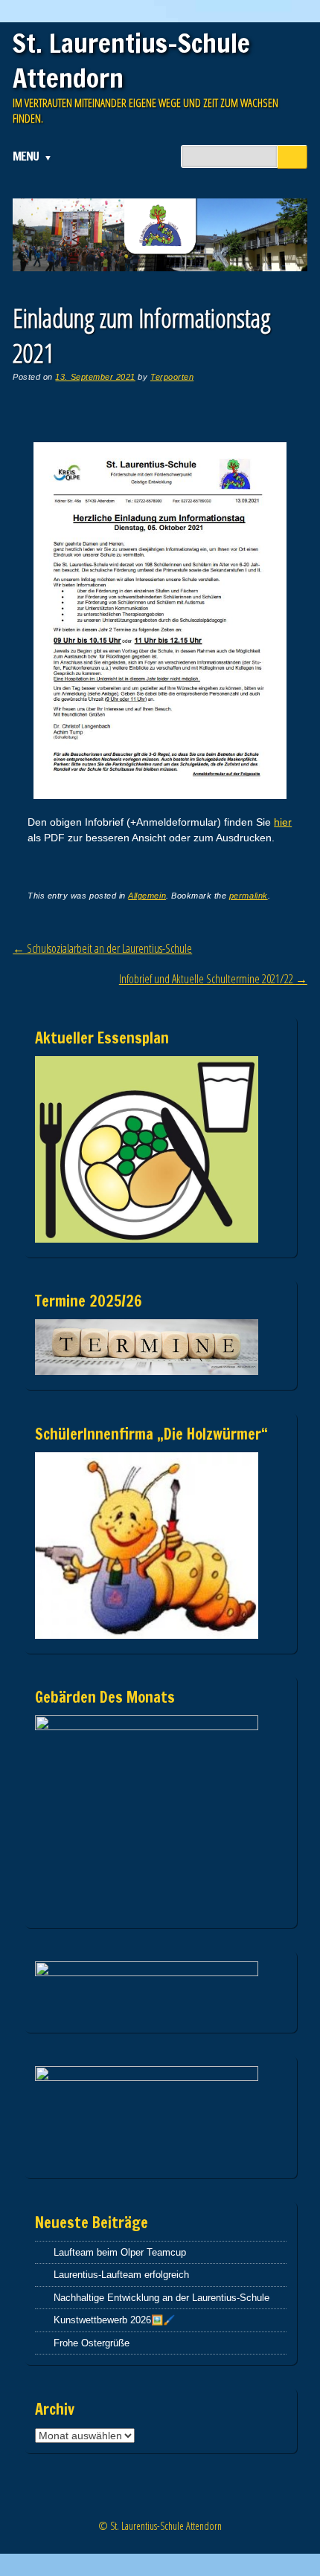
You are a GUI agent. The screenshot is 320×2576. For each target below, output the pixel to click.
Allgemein (147, 896)
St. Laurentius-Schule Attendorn (131, 61)
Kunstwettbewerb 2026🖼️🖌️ (114, 2320)
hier (283, 822)
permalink (249, 896)
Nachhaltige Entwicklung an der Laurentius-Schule (161, 2298)
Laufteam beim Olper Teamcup (120, 2252)
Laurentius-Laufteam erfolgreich (121, 2275)
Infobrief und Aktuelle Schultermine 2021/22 (213, 979)
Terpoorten (172, 377)
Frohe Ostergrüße (92, 2343)
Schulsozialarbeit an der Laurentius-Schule (102, 948)
